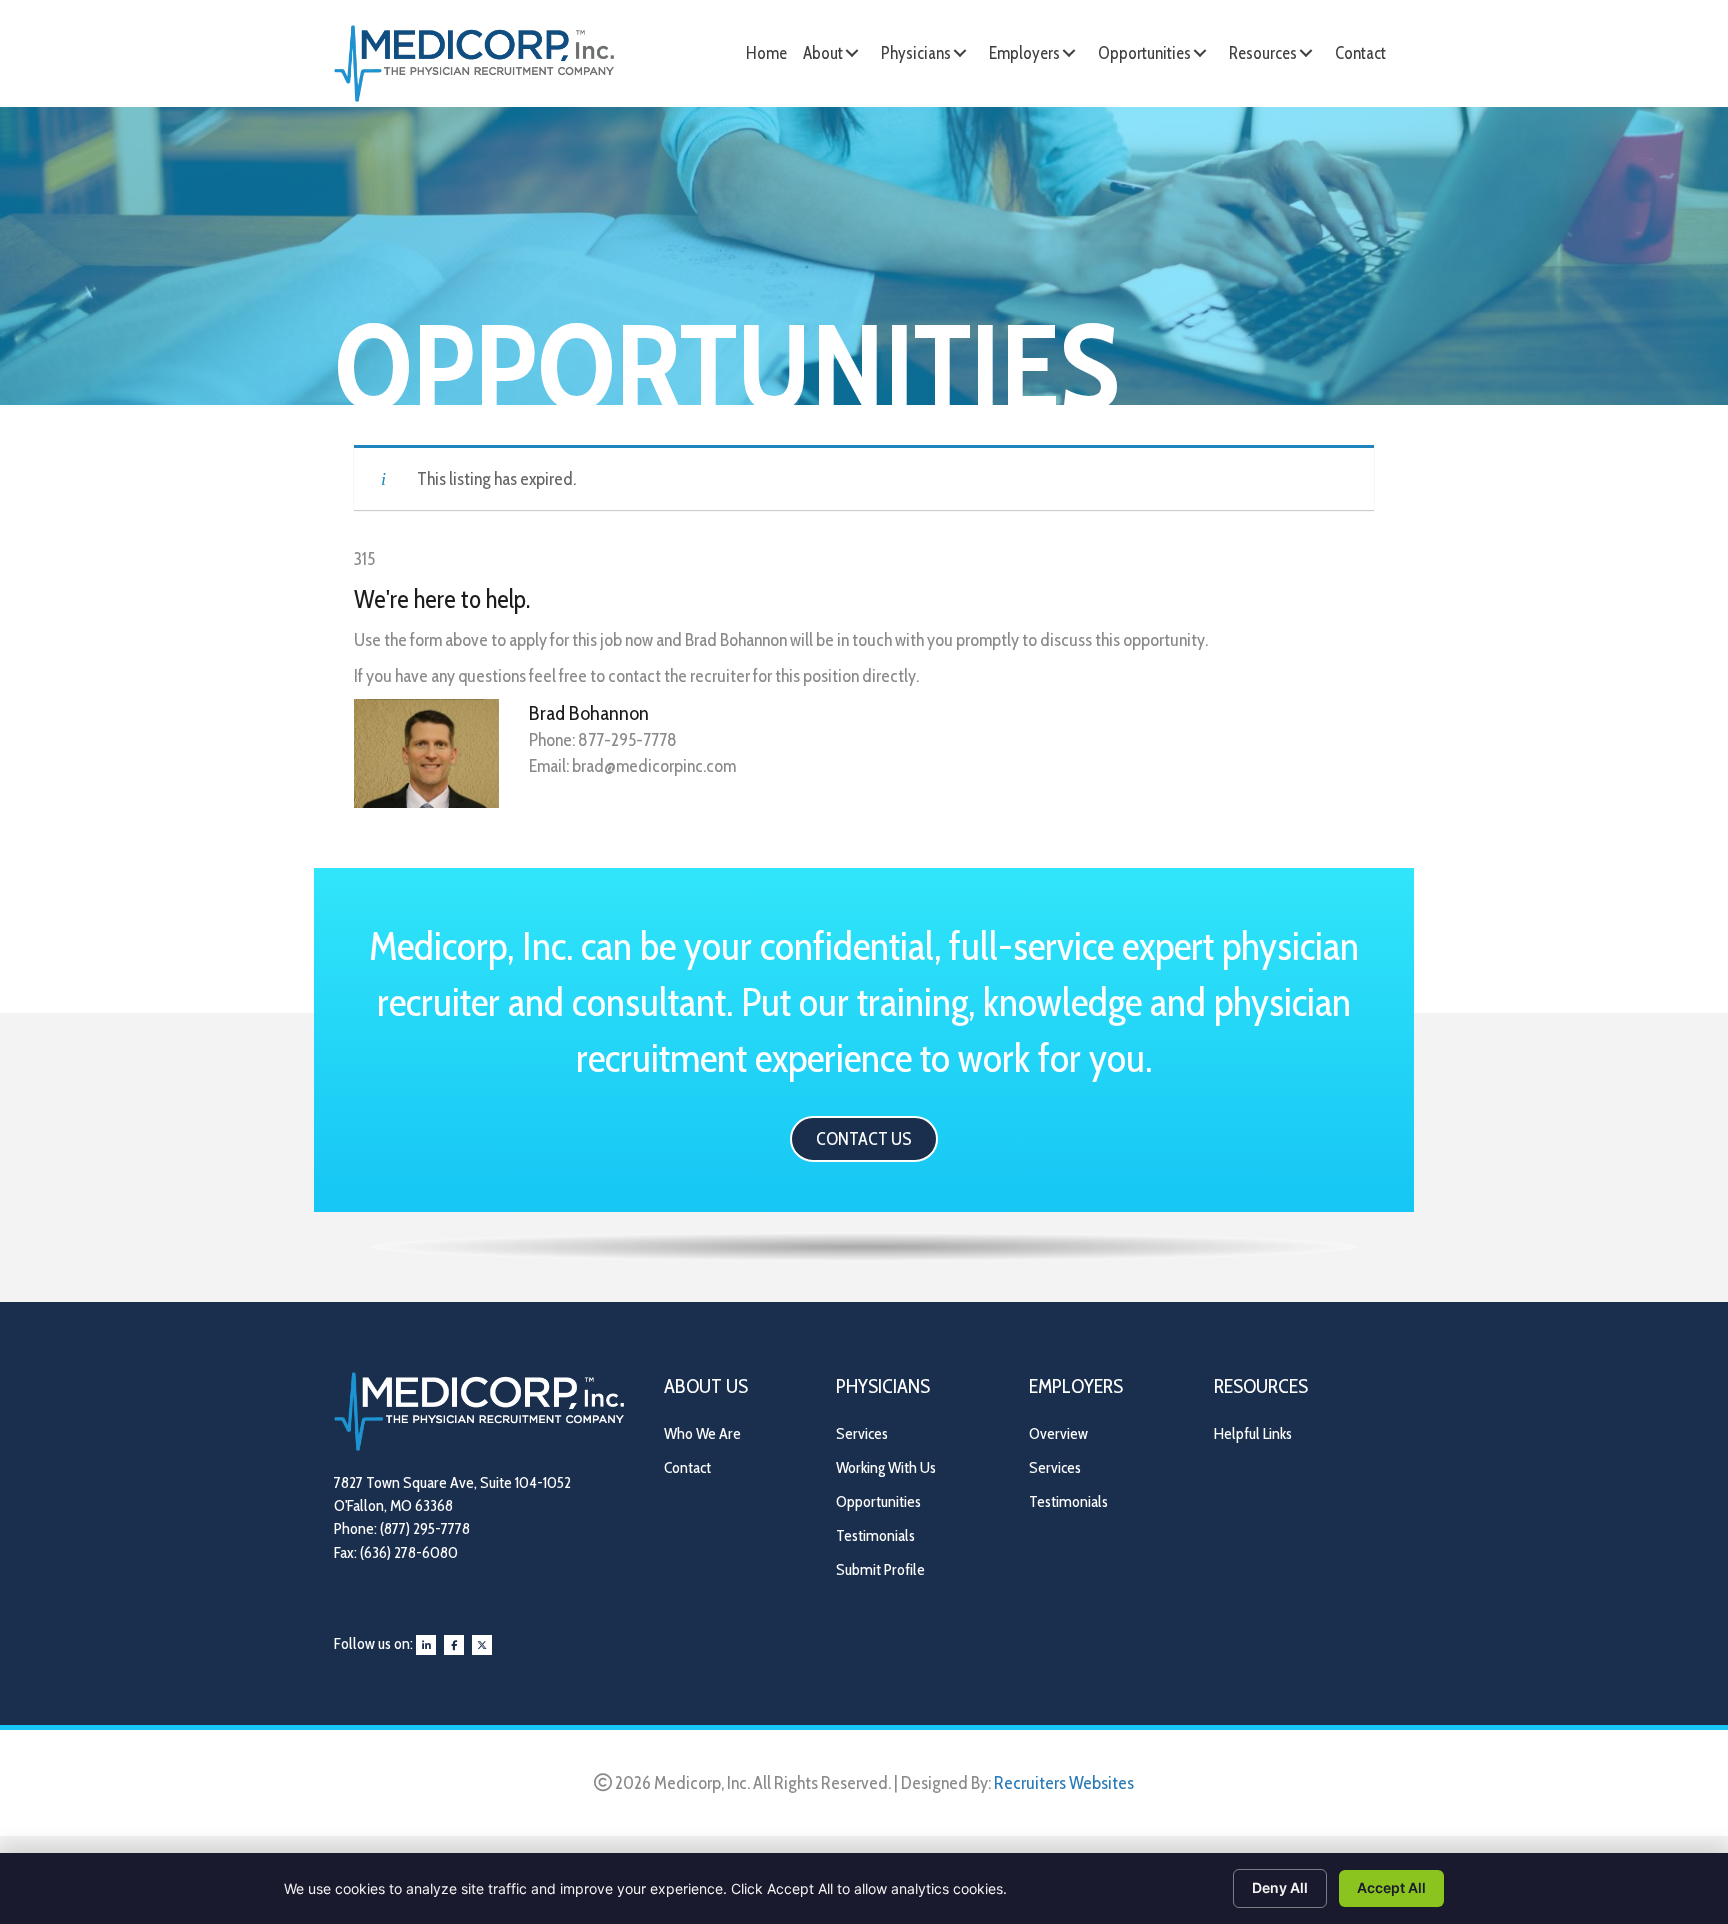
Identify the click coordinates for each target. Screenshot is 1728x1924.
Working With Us (886, 1467)
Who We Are (702, 1433)
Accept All (1391, 1887)
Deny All (1280, 1887)
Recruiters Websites (1064, 1783)
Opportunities (878, 1501)
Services (862, 1433)
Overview (1058, 1433)
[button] (852, 53)
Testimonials (875, 1535)
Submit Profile (880, 1569)
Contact (687, 1467)
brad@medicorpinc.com (654, 766)
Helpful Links (1253, 1433)
